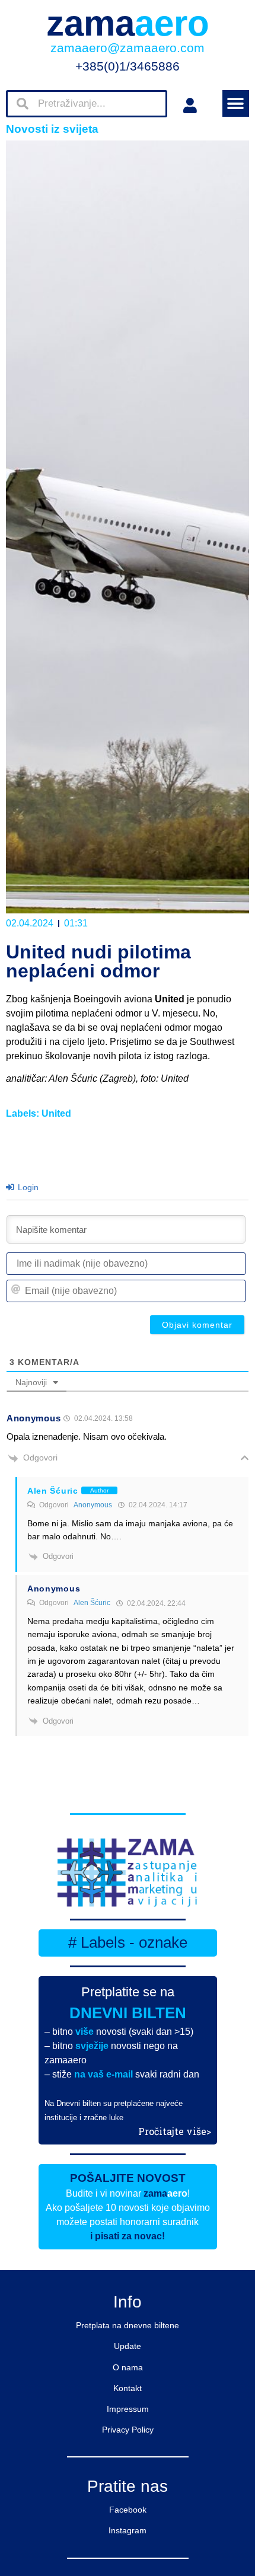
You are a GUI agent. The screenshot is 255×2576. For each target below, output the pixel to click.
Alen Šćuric (92, 1603)
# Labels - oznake (128, 1942)
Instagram (128, 2530)
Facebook (128, 2510)
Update (128, 2346)
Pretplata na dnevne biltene (128, 2325)
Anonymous (93, 1505)
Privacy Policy (128, 2430)
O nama (128, 2367)
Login (27, 1187)
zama (128, 23)
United (56, 1113)
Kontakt (128, 2388)
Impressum (128, 2409)
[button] (236, 103)
